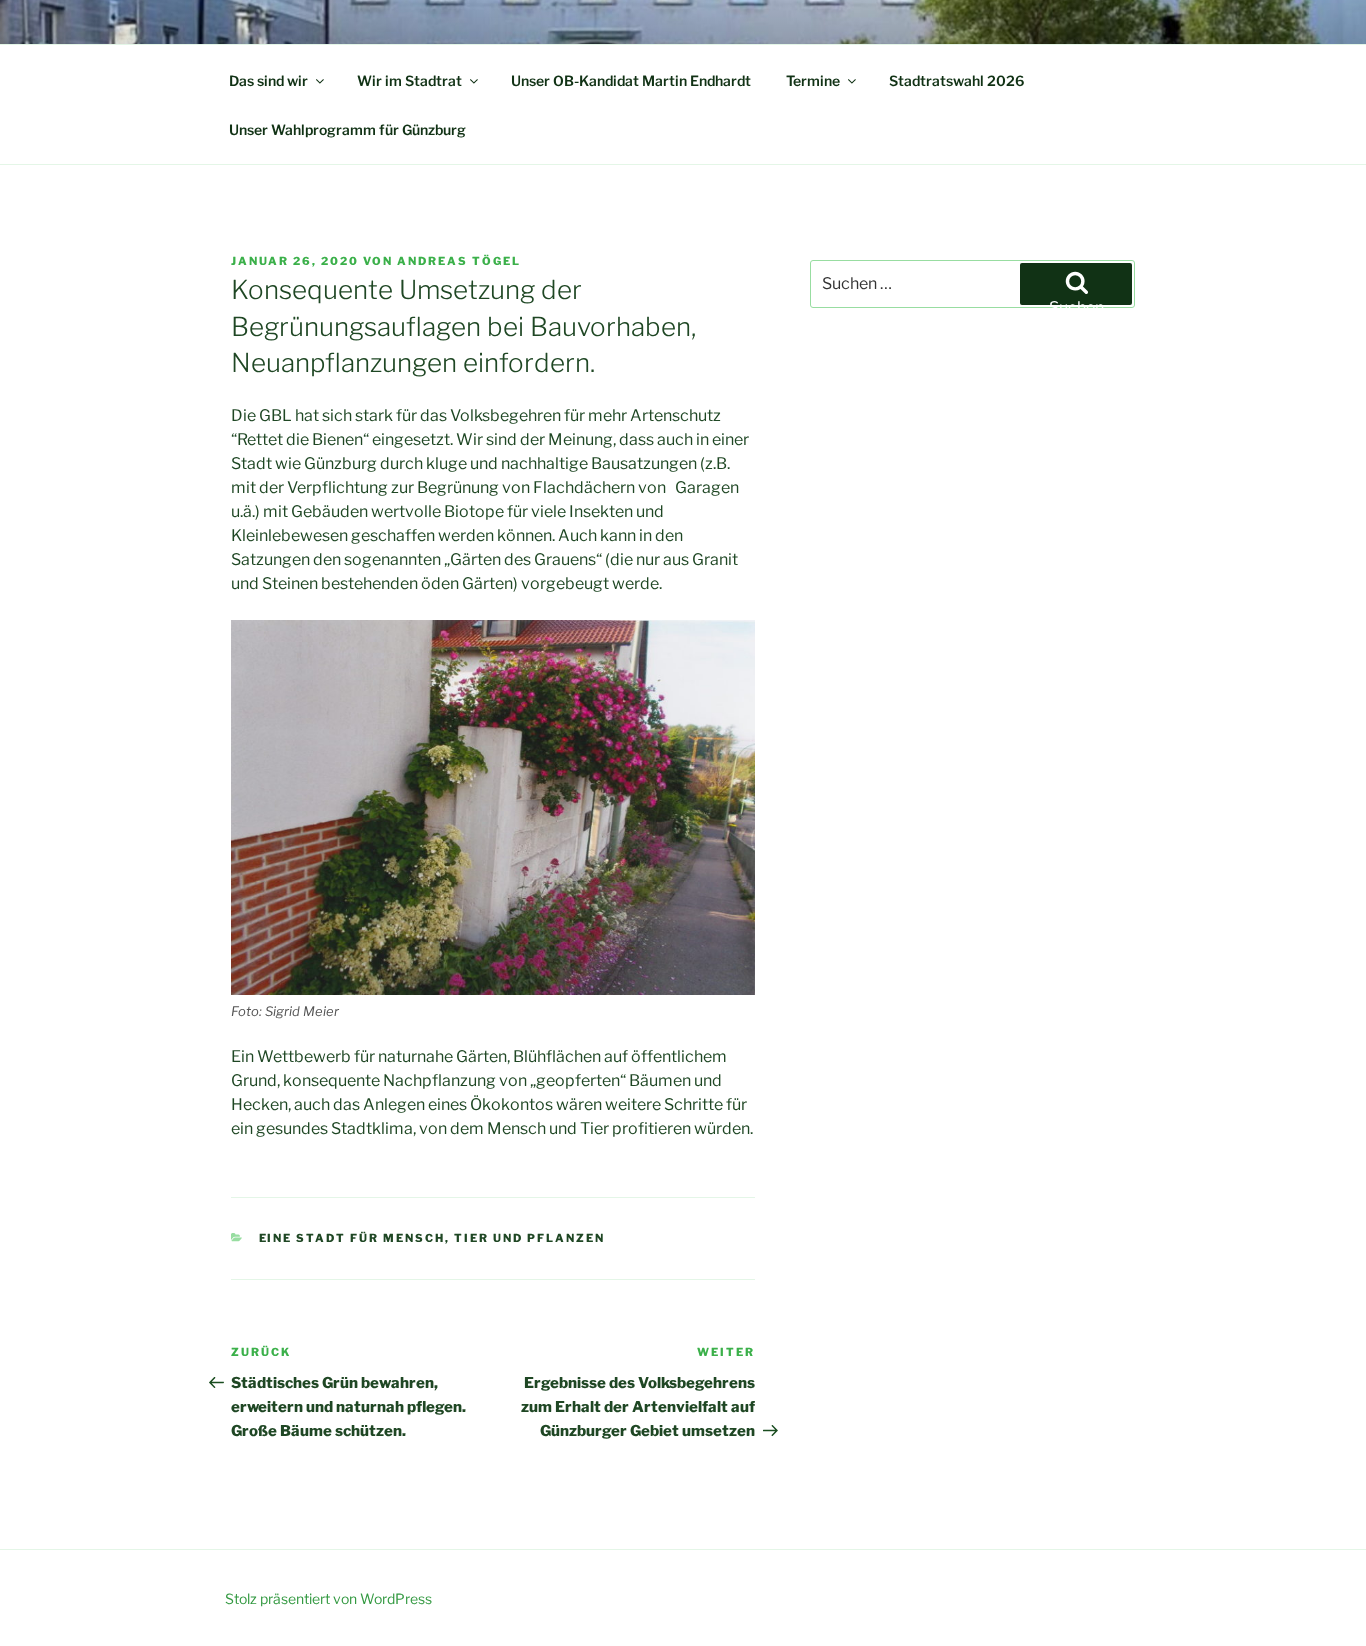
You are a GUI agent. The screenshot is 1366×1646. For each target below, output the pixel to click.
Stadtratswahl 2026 (956, 80)
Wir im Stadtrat (409, 80)
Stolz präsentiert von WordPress (328, 1598)
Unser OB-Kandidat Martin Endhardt (631, 80)
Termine (813, 80)
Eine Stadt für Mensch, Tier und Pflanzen (432, 1238)
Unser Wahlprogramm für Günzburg (347, 129)
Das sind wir (268, 80)
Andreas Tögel (459, 261)
